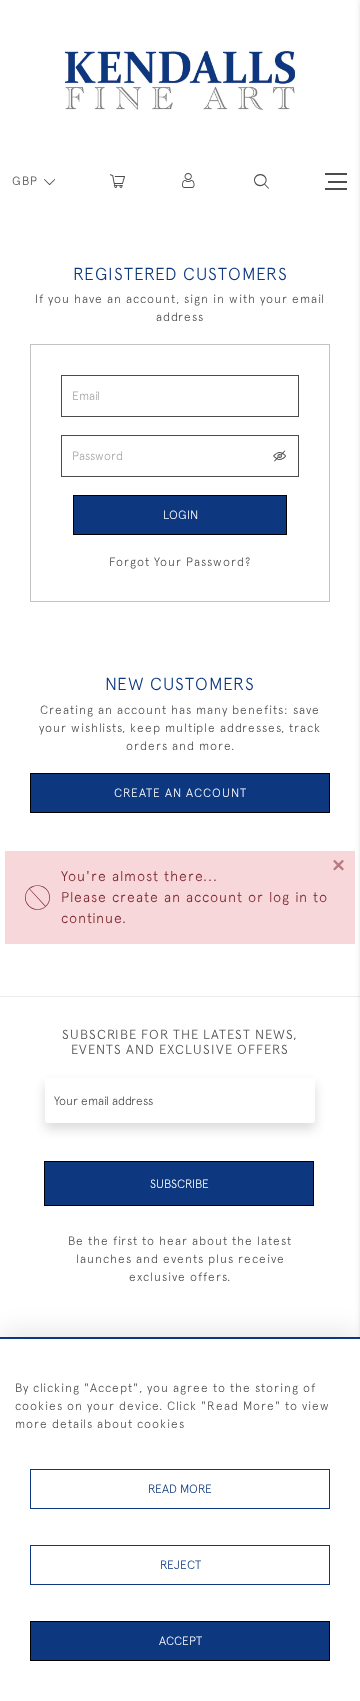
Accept (180, 1641)
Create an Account (180, 793)
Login (180, 515)
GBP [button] (27, 181)
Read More (180, 1489)
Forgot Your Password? (180, 562)
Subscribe (179, 1184)
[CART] (117, 181)
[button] (261, 181)
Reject (180, 1565)
